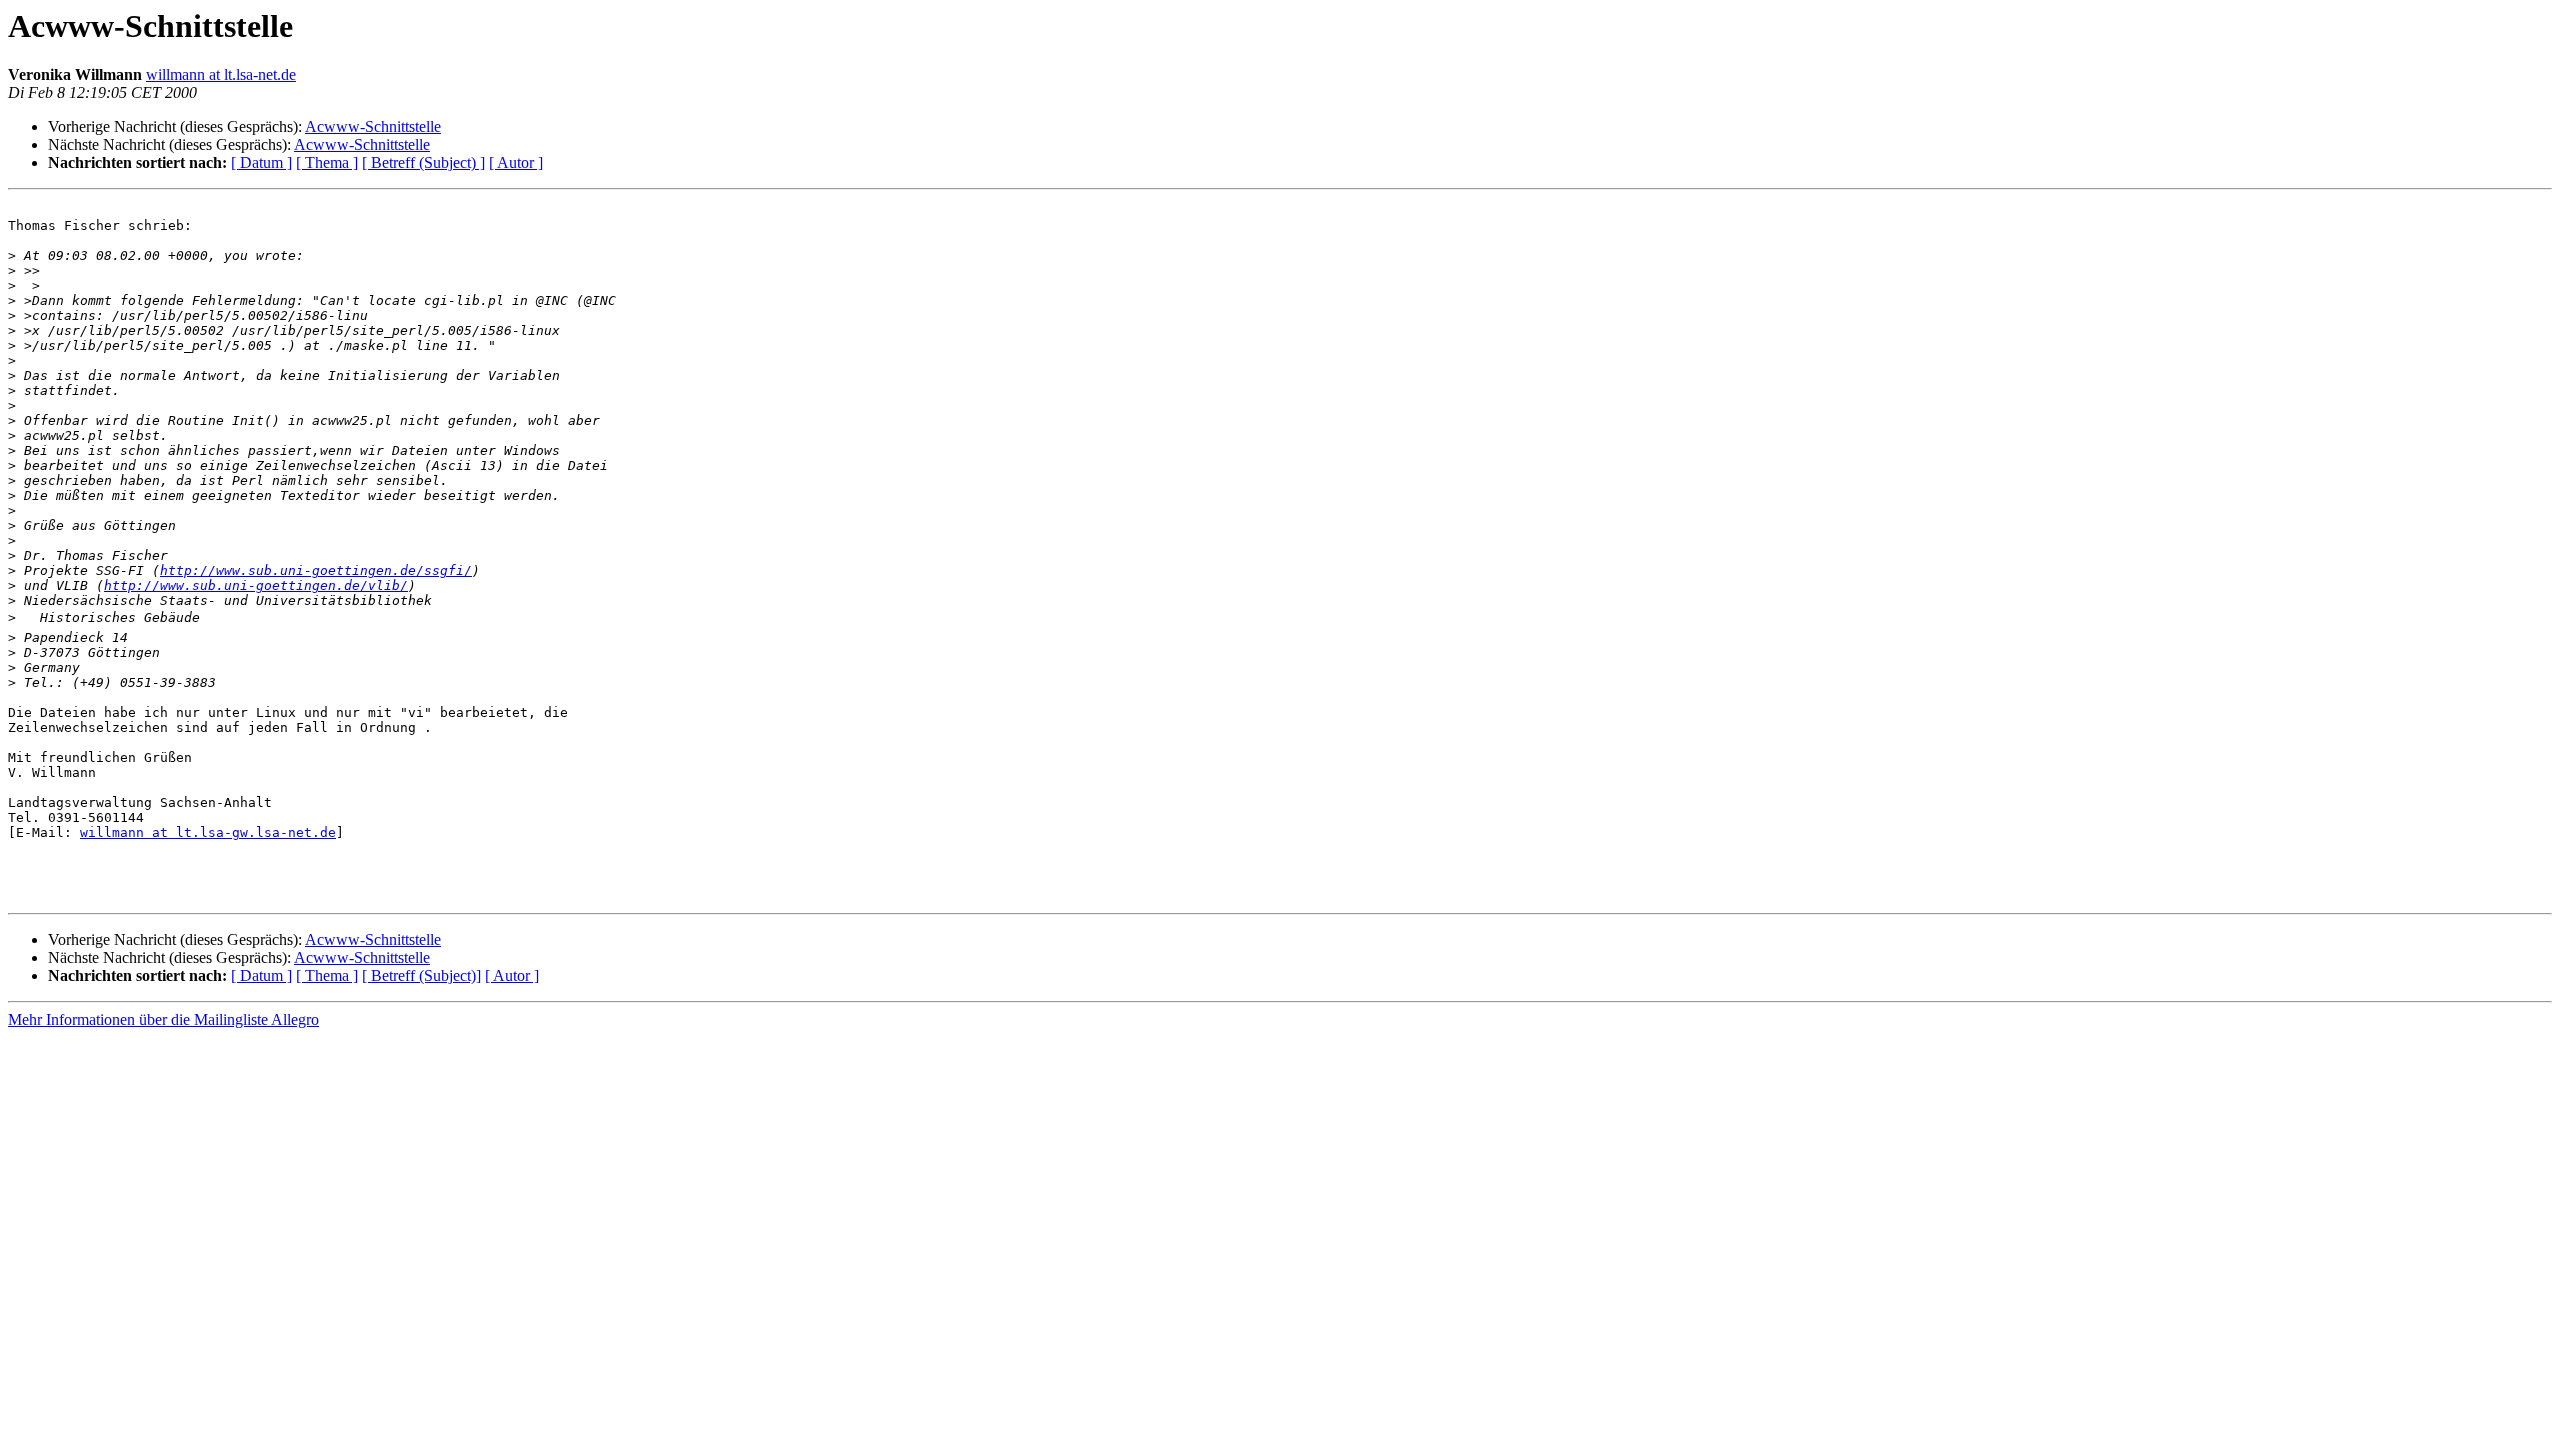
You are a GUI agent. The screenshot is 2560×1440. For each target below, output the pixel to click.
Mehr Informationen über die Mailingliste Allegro (163, 1019)
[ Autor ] (516, 162)
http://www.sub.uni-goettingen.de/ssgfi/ (316, 570)
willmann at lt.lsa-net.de (221, 74)
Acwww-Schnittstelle (373, 126)
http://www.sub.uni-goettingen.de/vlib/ (256, 585)
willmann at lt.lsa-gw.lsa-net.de (208, 832)
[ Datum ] (261, 162)
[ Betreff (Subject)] (421, 975)
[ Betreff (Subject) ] (423, 162)
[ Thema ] (327, 162)
